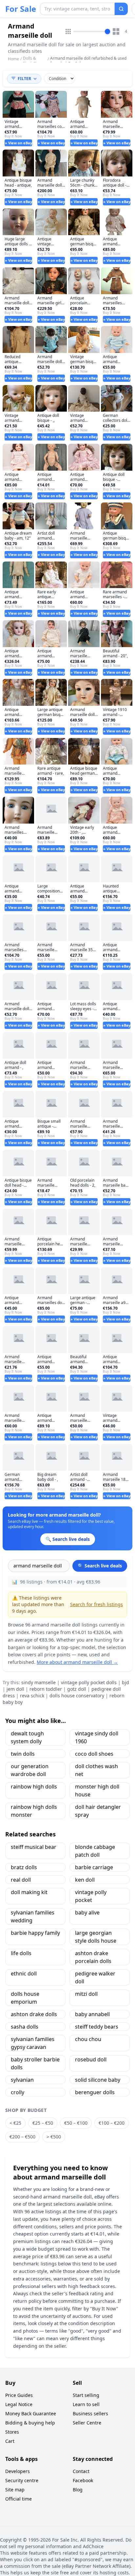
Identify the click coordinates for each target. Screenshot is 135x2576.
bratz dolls (24, 1867)
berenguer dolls (95, 2092)
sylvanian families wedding (33, 1916)
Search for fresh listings (96, 1604)
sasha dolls (25, 2027)
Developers (18, 2471)
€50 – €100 (76, 2123)
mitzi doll (86, 1994)
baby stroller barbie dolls (35, 2063)
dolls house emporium (25, 1998)
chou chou (88, 2039)
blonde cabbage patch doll (95, 1851)
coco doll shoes (94, 1754)
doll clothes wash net (96, 1770)
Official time (19, 2499)
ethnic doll (24, 1973)
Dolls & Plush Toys (32, 61)
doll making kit (29, 1892)
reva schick (32, 1696)
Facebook (83, 2480)
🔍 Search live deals (100, 1566)
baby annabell (92, 2014)
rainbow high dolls (34, 1787)
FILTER (24, 79)
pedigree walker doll (95, 1977)
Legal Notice (19, 2404)
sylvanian (22, 2080)
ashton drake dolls (34, 2014)
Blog (78, 2490)
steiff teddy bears (97, 2027)
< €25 (15, 2123)
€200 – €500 (22, 2137)
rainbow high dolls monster (34, 1811)
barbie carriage (94, 1867)
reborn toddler (46, 1689)
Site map (15, 2490)
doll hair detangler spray (98, 1811)
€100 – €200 (112, 2123)
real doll (21, 1880)
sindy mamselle (39, 1682)
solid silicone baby (98, 2080)
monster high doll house (97, 1790)
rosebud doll (91, 2059)
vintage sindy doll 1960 (97, 1737)
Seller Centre (87, 2423)
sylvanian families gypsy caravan (33, 2043)
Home (13, 59)
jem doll (15, 1689)
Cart (10, 2441)
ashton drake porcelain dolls (93, 1957)
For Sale (21, 9)
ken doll (85, 1880)
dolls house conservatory (77, 1696)
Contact (81, 2471)
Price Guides (19, 2395)
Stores (12, 2432)
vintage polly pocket (91, 1896)
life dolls (21, 1953)
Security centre (22, 2480)
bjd (125, 1682)
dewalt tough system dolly (27, 1737)
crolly (18, 2092)
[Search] (121, 9)
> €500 (54, 2137)
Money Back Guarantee (31, 2413)
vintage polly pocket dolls (89, 1682)
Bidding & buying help (30, 2423)
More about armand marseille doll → (77, 1662)
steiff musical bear (34, 1847)
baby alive (87, 1912)
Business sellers (90, 2413)
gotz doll (77, 1689)
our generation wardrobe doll (30, 1770)
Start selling (86, 2395)
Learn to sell (86, 2404)
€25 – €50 (43, 2123)
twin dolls (23, 1754)
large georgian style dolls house (96, 1937)
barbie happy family (35, 1933)
